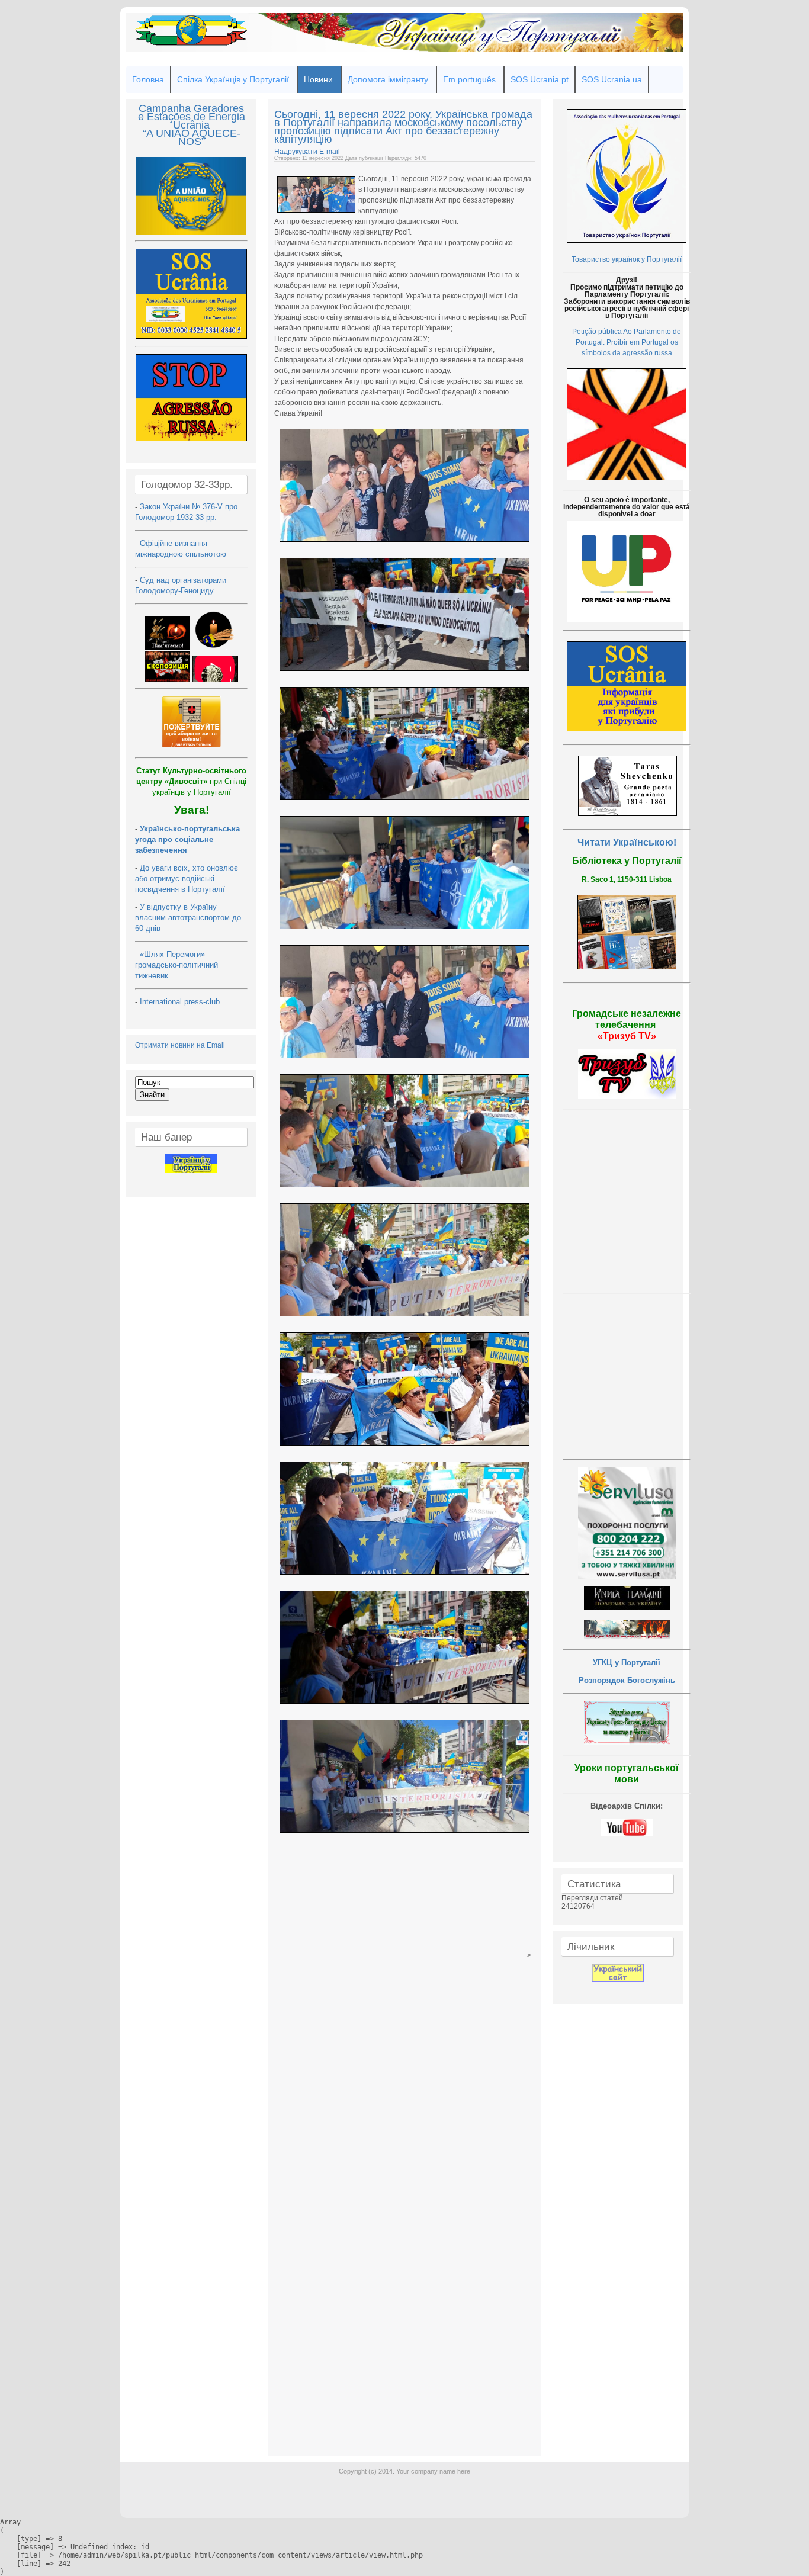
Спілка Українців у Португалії (233, 79)
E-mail (330, 152)
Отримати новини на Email (180, 1045)
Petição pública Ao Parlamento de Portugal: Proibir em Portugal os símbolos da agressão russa (627, 342)
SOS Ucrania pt (540, 79)
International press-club (181, 1002)
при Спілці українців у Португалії (191, 781)
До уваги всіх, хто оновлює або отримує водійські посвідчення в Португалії (187, 879)
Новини (318, 79)
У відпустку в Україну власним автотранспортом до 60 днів (188, 918)
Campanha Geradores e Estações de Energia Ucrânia (192, 117)
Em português (469, 79)
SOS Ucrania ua (612, 79)
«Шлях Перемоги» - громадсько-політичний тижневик (176, 965)
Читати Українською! (627, 842)
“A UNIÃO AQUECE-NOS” (192, 137)
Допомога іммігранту (388, 79)
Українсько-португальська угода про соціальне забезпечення (187, 839)
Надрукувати (297, 152)
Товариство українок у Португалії (627, 259)
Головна (148, 79)
